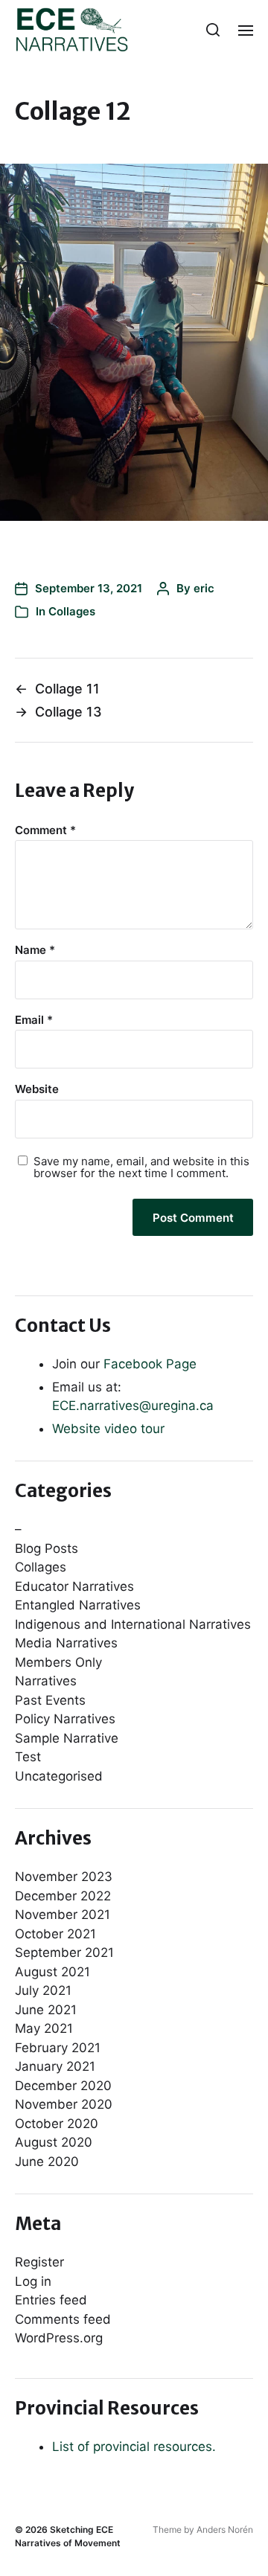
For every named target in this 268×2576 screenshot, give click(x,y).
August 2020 (54, 2142)
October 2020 (57, 2124)
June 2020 (47, 2162)
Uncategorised (59, 1776)
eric (204, 588)
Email (34, 1021)
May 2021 (44, 2028)
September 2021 (64, 1952)
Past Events (50, 1700)
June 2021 (46, 2010)
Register (39, 2262)
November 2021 (63, 1915)
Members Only (58, 1662)
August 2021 (52, 1972)
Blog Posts (47, 1548)
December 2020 (63, 2086)
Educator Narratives (74, 1586)
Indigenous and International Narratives (133, 1624)
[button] (213, 30)
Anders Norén (225, 2529)
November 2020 (64, 2104)
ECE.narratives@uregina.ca (133, 1406)
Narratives (46, 1681)
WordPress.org (59, 2338)
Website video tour (108, 1429)
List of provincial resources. (134, 2447)
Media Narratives (66, 1643)
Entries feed (51, 2300)
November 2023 (64, 1877)
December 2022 (63, 1896)
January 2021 (55, 2066)
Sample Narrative (67, 1738)
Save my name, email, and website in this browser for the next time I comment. (141, 1168)
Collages (72, 611)
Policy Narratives (65, 1719)
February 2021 (58, 2048)
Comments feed (63, 2319)
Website (37, 1090)
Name (35, 951)
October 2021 (55, 1934)
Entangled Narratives (78, 1605)
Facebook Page (150, 1364)
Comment (45, 831)
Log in (33, 2281)
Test (28, 1757)
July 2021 (43, 1990)
